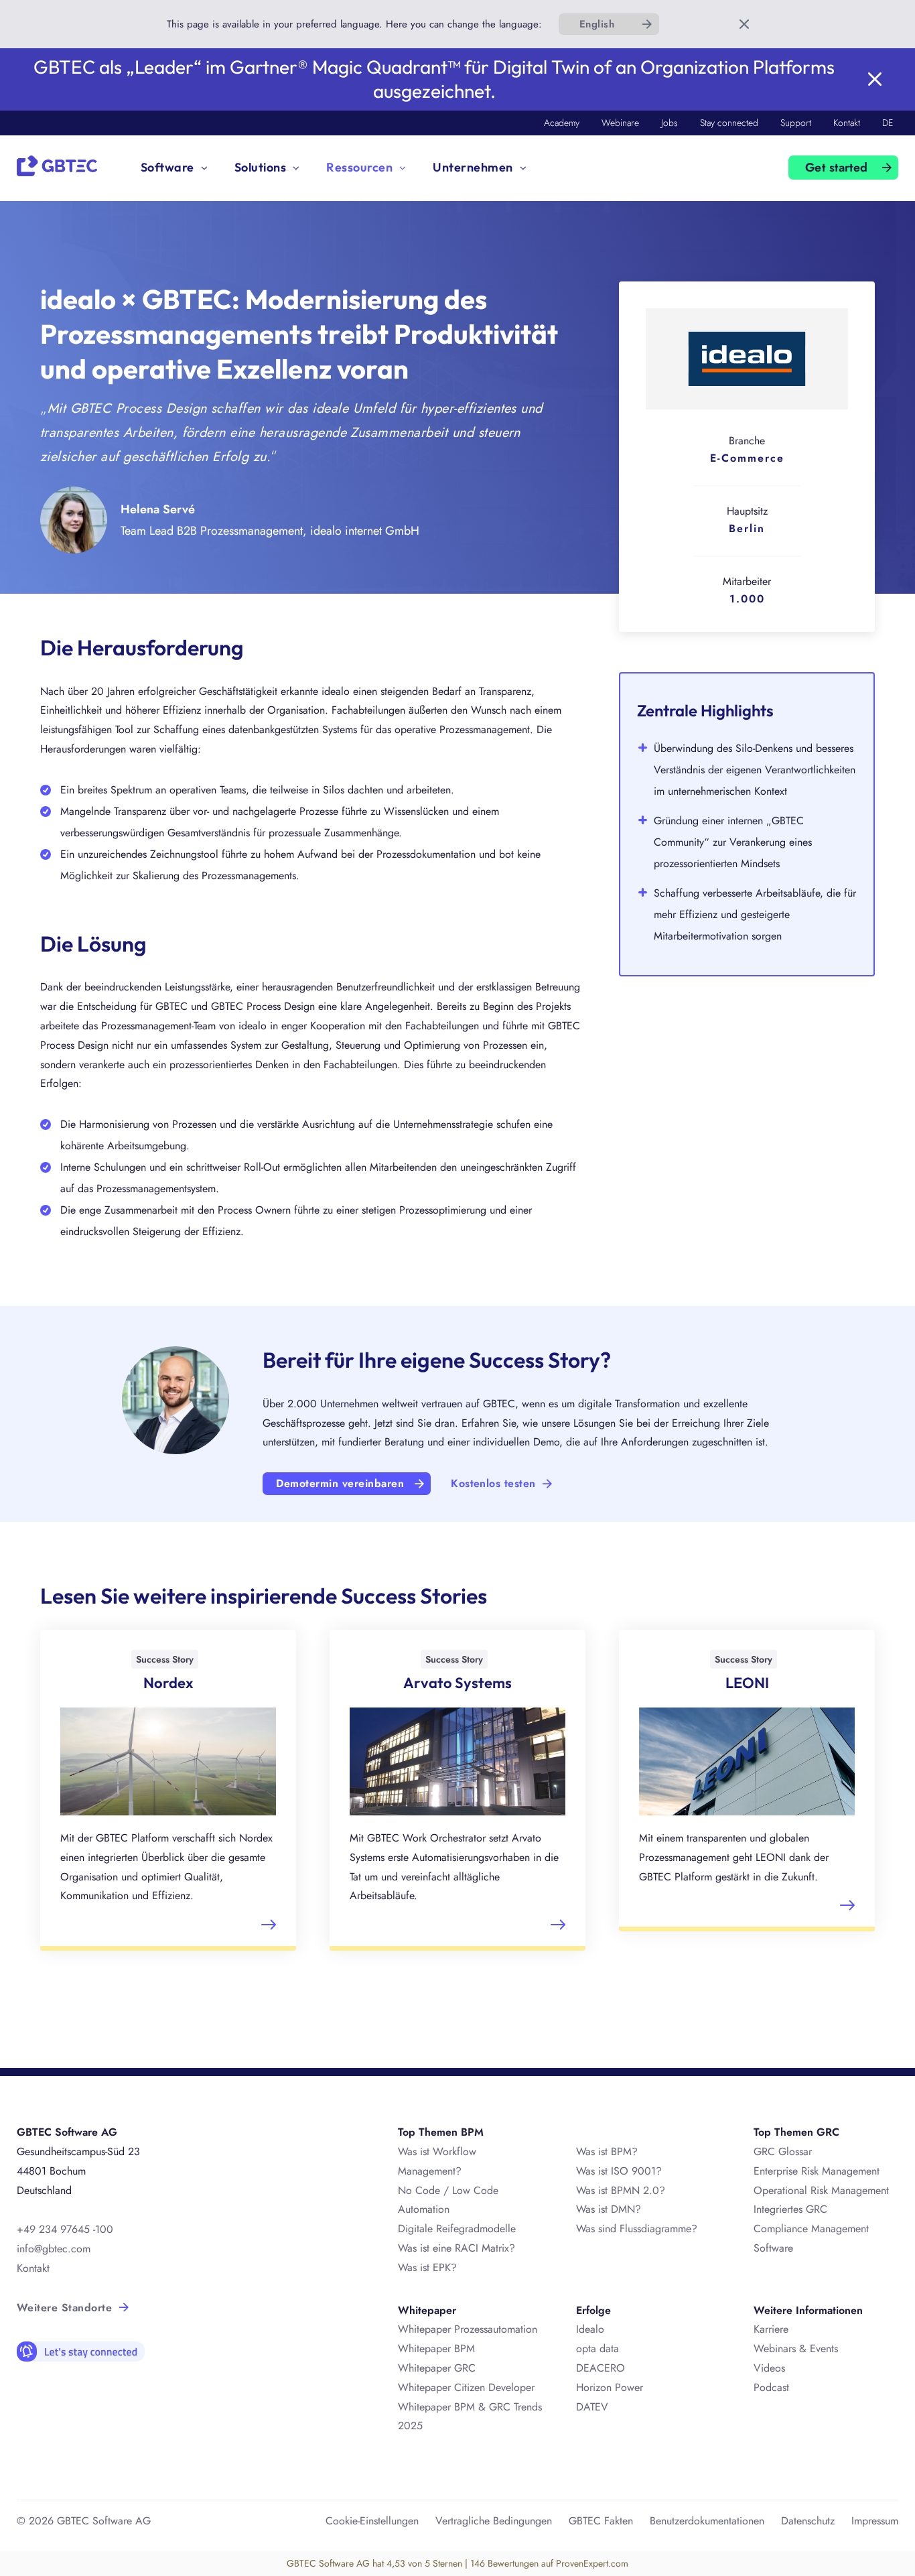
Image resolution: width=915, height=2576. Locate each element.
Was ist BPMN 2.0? (621, 2190)
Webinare (620, 123)
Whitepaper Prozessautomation (468, 2329)
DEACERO (601, 2368)
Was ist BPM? (607, 2151)
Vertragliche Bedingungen (494, 2521)
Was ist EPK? (427, 2267)
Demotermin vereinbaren (340, 1483)
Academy (562, 123)
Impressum (875, 2521)
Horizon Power (610, 2387)
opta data (599, 2348)
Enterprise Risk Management (817, 2171)
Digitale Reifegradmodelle (457, 2229)
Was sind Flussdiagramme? (637, 2229)
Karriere (771, 2329)
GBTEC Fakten (601, 2521)
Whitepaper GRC (437, 2368)
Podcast (771, 2387)
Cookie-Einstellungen (372, 2521)
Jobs (670, 123)
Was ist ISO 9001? (619, 2171)
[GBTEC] (57, 165)
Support (796, 123)
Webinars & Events (796, 2348)
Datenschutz (808, 2521)
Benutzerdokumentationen (707, 2521)
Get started (837, 168)
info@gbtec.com (54, 2249)
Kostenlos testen (493, 1483)
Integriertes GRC (790, 2209)
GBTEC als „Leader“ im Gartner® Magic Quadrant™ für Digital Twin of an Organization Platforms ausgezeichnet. (434, 79)
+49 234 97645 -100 (65, 2229)
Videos (769, 2368)
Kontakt (847, 123)
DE (888, 123)
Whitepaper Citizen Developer (466, 2387)
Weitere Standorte (64, 2308)
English (597, 24)
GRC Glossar (783, 2151)
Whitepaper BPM (436, 2348)
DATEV (592, 2407)
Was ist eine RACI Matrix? (456, 2248)
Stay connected (729, 123)
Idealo (590, 2329)
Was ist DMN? (609, 2209)
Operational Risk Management (821, 2190)
